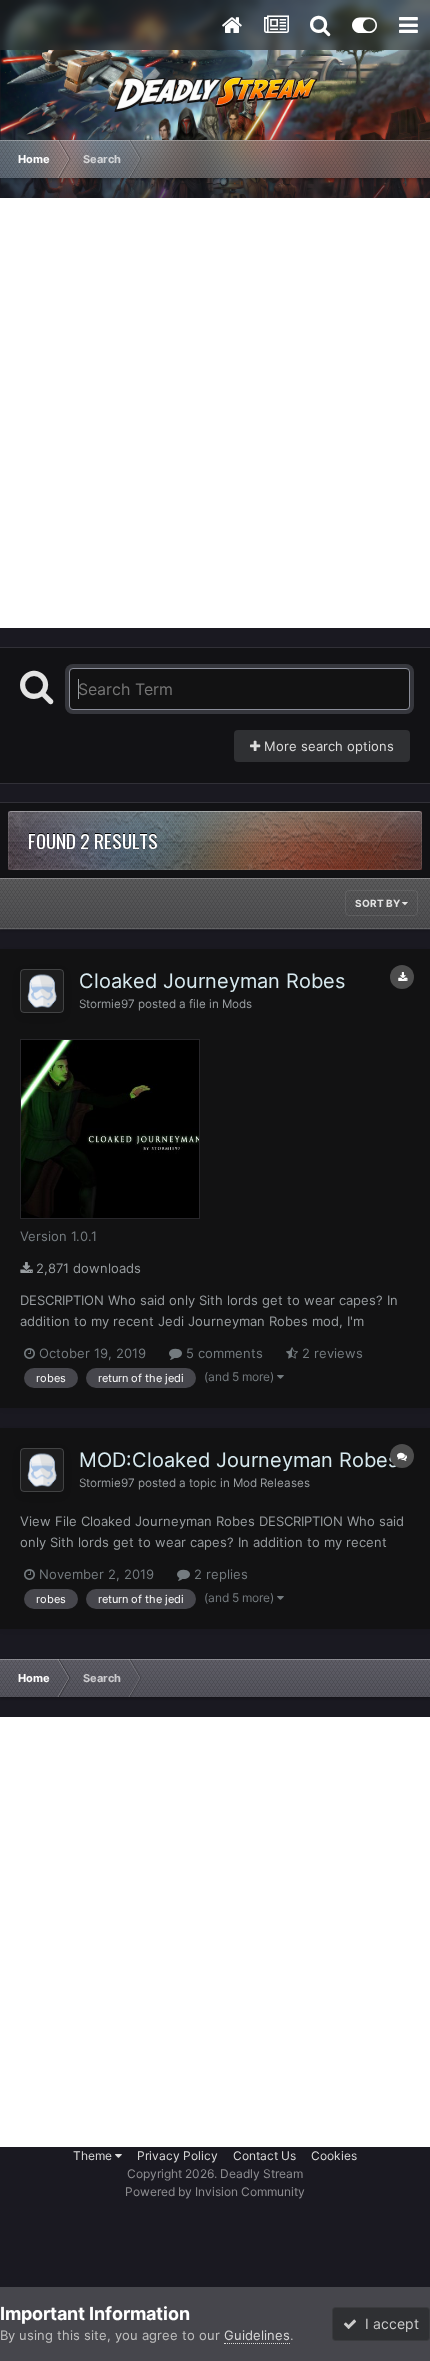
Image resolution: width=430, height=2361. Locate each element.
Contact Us (264, 2155)
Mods (237, 1004)
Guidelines (257, 2335)
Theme (94, 2155)
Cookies (334, 2155)
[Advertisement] (215, 413)
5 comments (222, 1353)
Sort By (378, 903)
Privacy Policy (177, 2155)
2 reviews (330, 1353)
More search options (327, 746)
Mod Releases (271, 1483)
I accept (388, 2323)
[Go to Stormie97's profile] (42, 991)
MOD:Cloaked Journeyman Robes (238, 1460)
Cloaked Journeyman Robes (212, 981)
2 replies (219, 1574)
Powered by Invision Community (215, 2191)
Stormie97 (107, 1004)
